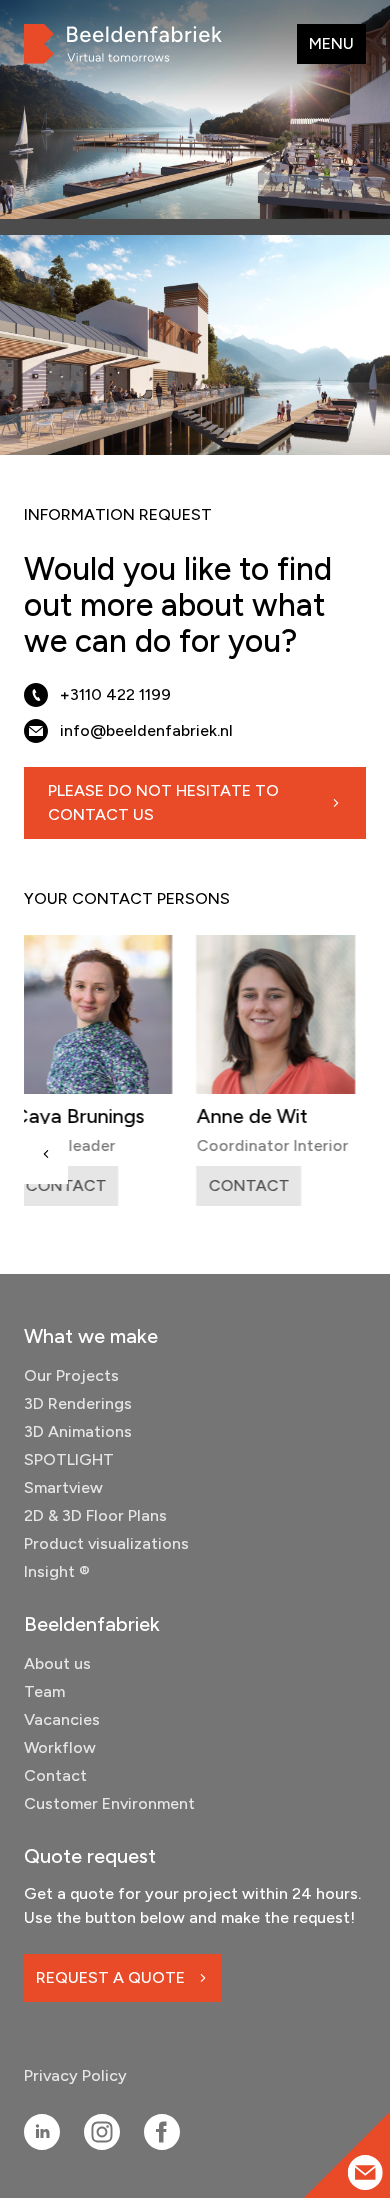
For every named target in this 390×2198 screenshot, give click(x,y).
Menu (331, 43)
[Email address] (365, 2172)
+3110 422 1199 (115, 694)
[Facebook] (162, 2132)
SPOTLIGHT (69, 1459)
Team (44, 1691)
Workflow (60, 1747)
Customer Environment (109, 1803)
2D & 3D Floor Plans (95, 1515)
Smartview (63, 1487)
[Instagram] (102, 2132)
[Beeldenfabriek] (123, 44)
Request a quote (110, 1977)
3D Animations (78, 1431)
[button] (46, 1154)
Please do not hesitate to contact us (163, 802)
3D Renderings (78, 1403)
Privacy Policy (75, 2075)
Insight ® (57, 1571)
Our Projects (71, 1375)
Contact (55, 1775)
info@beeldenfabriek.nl (146, 730)
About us (57, 1663)
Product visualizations (106, 1543)
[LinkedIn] (42, 2132)
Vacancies (62, 1719)
